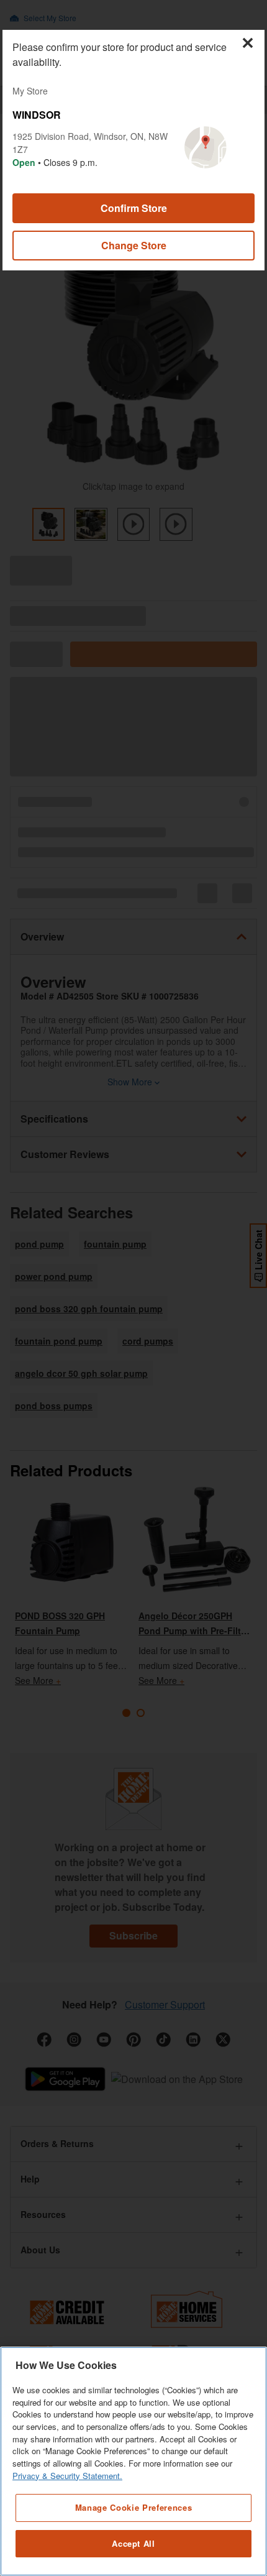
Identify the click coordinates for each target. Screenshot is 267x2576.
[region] (133, 2461)
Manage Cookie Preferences (133, 2507)
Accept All (133, 2543)
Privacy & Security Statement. (67, 2476)
